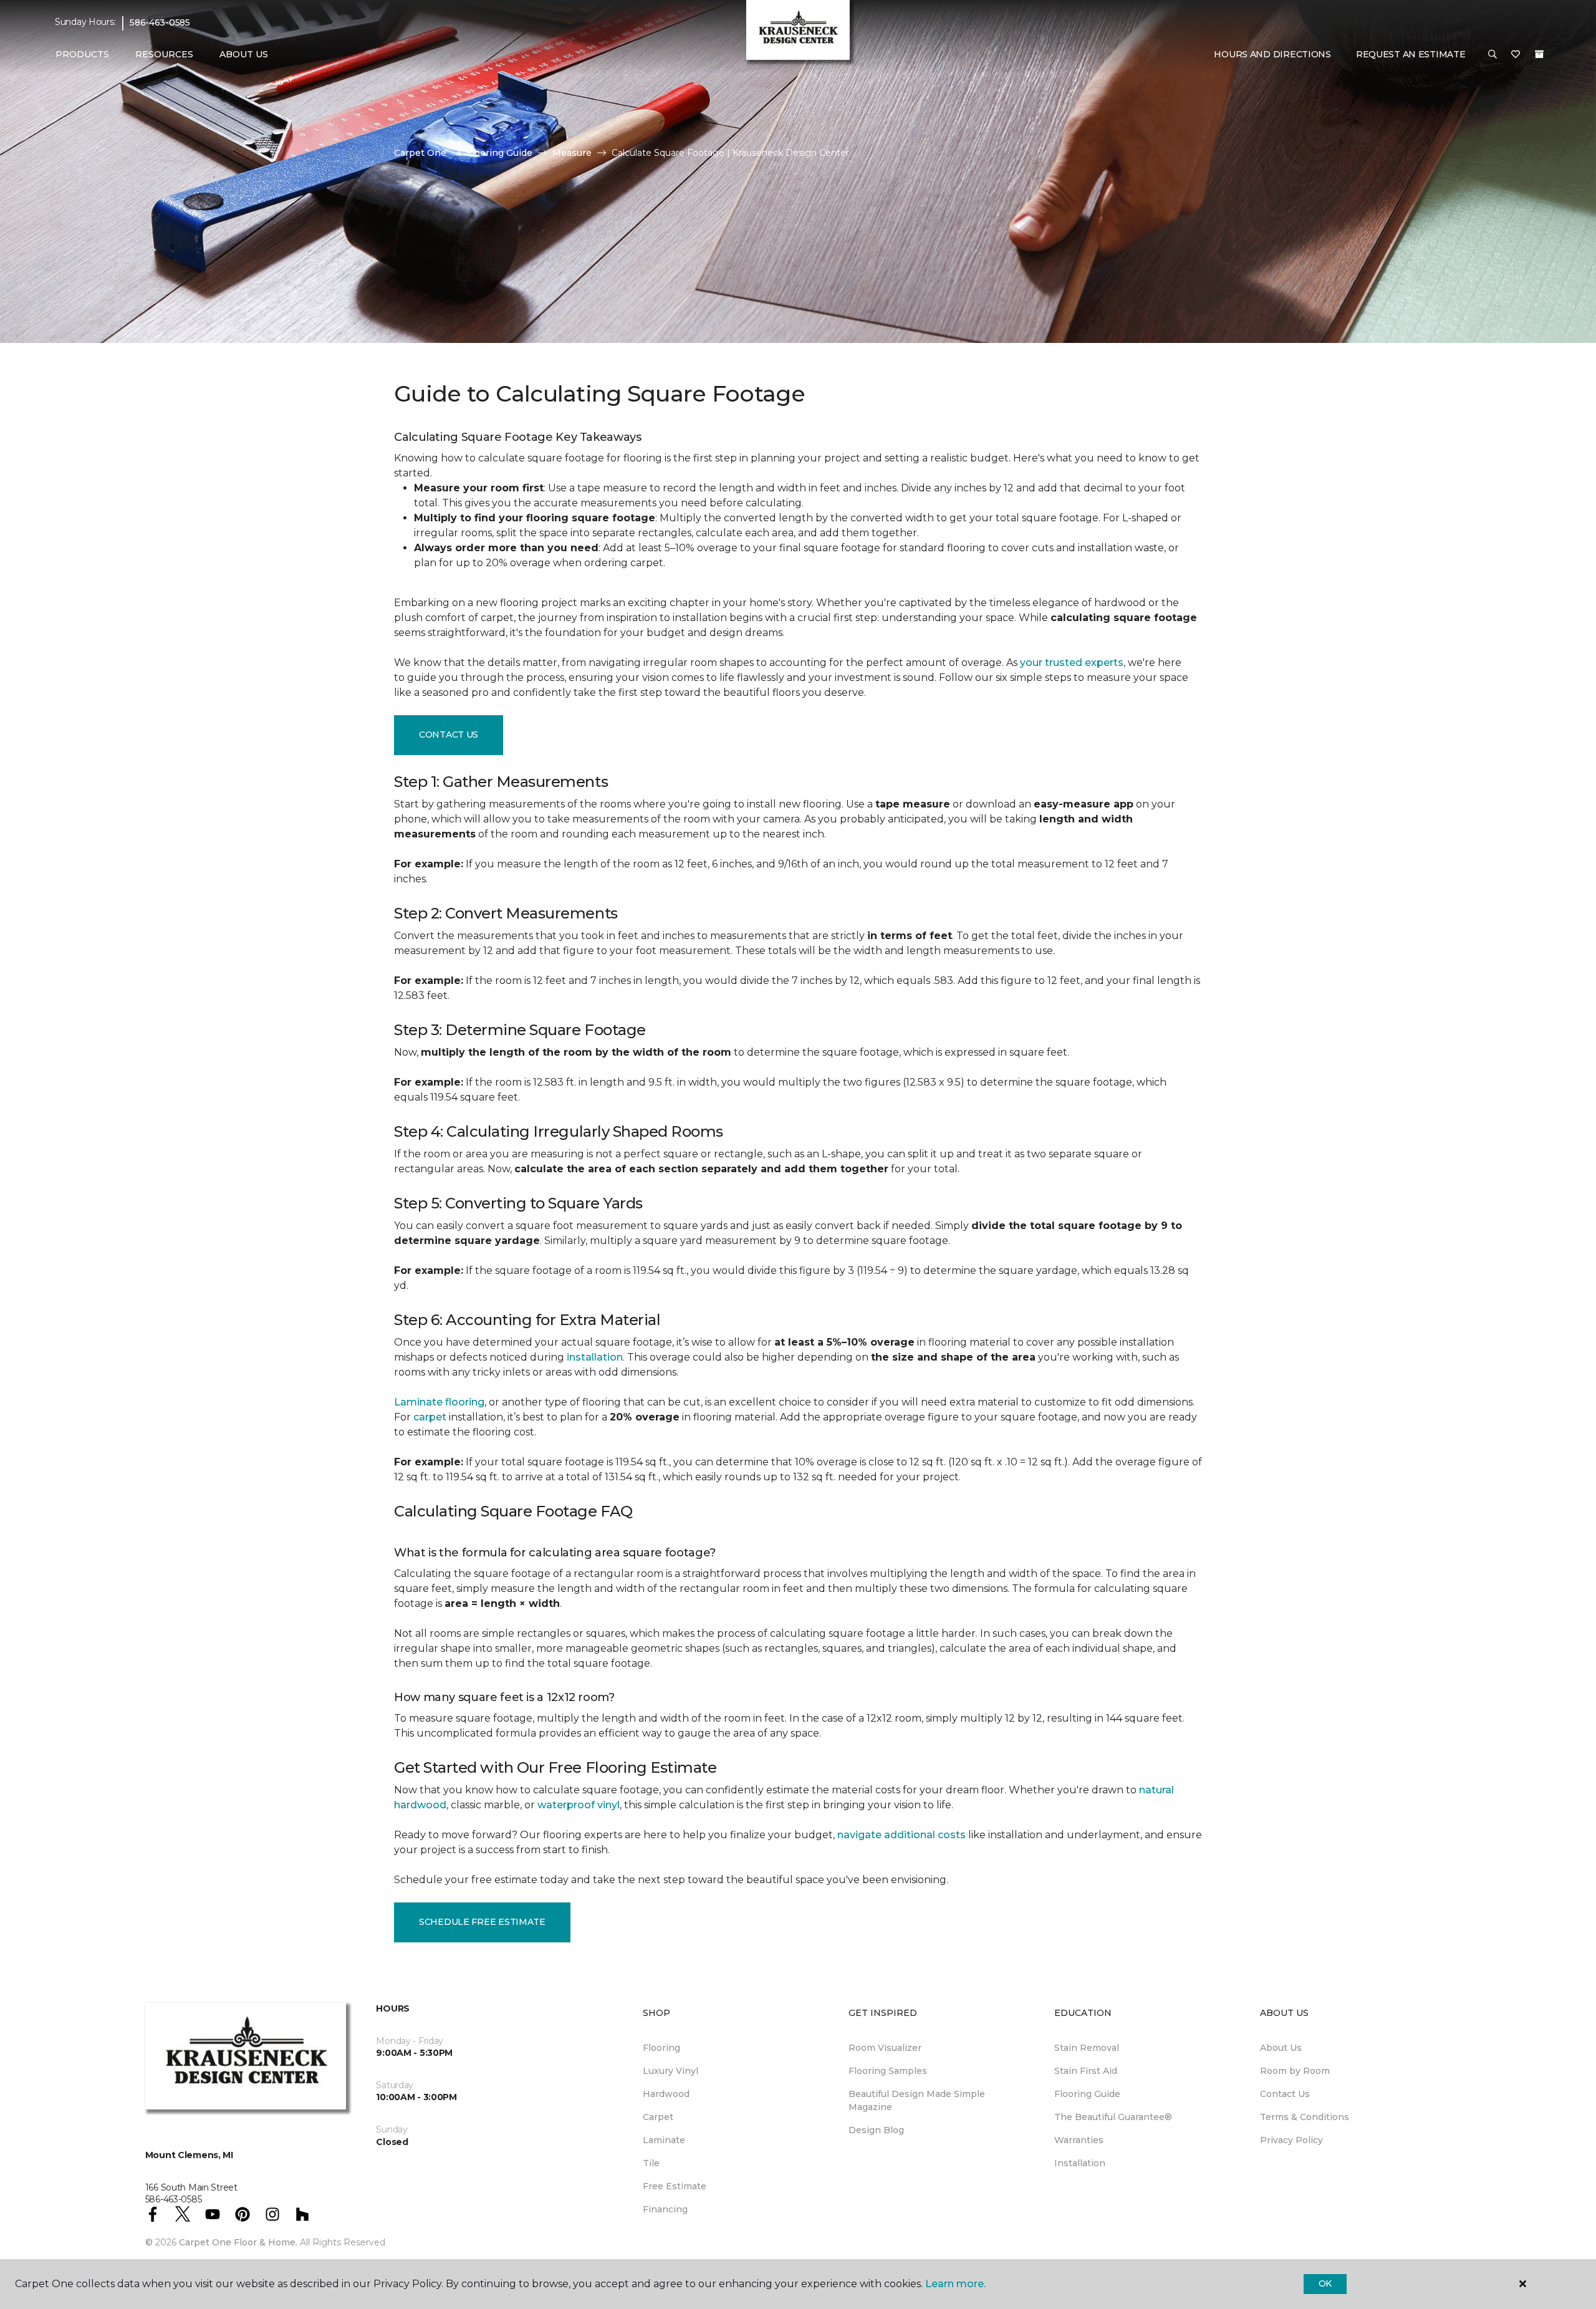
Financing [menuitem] (665, 2209)
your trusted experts (1072, 663)
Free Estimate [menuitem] (675, 2186)
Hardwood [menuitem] (666, 2094)
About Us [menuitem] (1281, 2048)
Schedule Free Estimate (482, 1922)
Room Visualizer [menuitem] (885, 2048)
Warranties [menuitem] (1079, 2140)
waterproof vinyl (579, 1805)
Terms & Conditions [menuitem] (1305, 2117)
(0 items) (1539, 54)
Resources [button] (164, 54)
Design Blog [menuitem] (876, 2130)
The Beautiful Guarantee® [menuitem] (1113, 2117)
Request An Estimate (1411, 54)
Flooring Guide (499, 153)
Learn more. (955, 2284)
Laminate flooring (439, 1402)
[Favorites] (1516, 55)
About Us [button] (244, 54)
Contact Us (449, 735)
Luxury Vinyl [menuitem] (671, 2071)
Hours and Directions (1272, 54)
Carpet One (420, 153)
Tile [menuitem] (651, 2163)
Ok (1325, 2283)
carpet (430, 1417)
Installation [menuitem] (1080, 2163)
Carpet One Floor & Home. (238, 2242)
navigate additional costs (901, 1835)
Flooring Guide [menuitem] (1087, 2094)
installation (595, 1357)
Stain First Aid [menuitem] (1086, 2071)
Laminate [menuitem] (664, 2140)
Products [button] (82, 54)
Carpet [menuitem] (658, 2117)
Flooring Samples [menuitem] (888, 2071)
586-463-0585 (160, 22)
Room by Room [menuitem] (1295, 2071)
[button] (1493, 55)
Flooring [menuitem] (661, 2048)
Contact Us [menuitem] (1285, 2094)
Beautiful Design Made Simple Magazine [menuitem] (917, 2100)
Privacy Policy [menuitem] (1291, 2140)
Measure (572, 153)
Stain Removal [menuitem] (1087, 2048)
